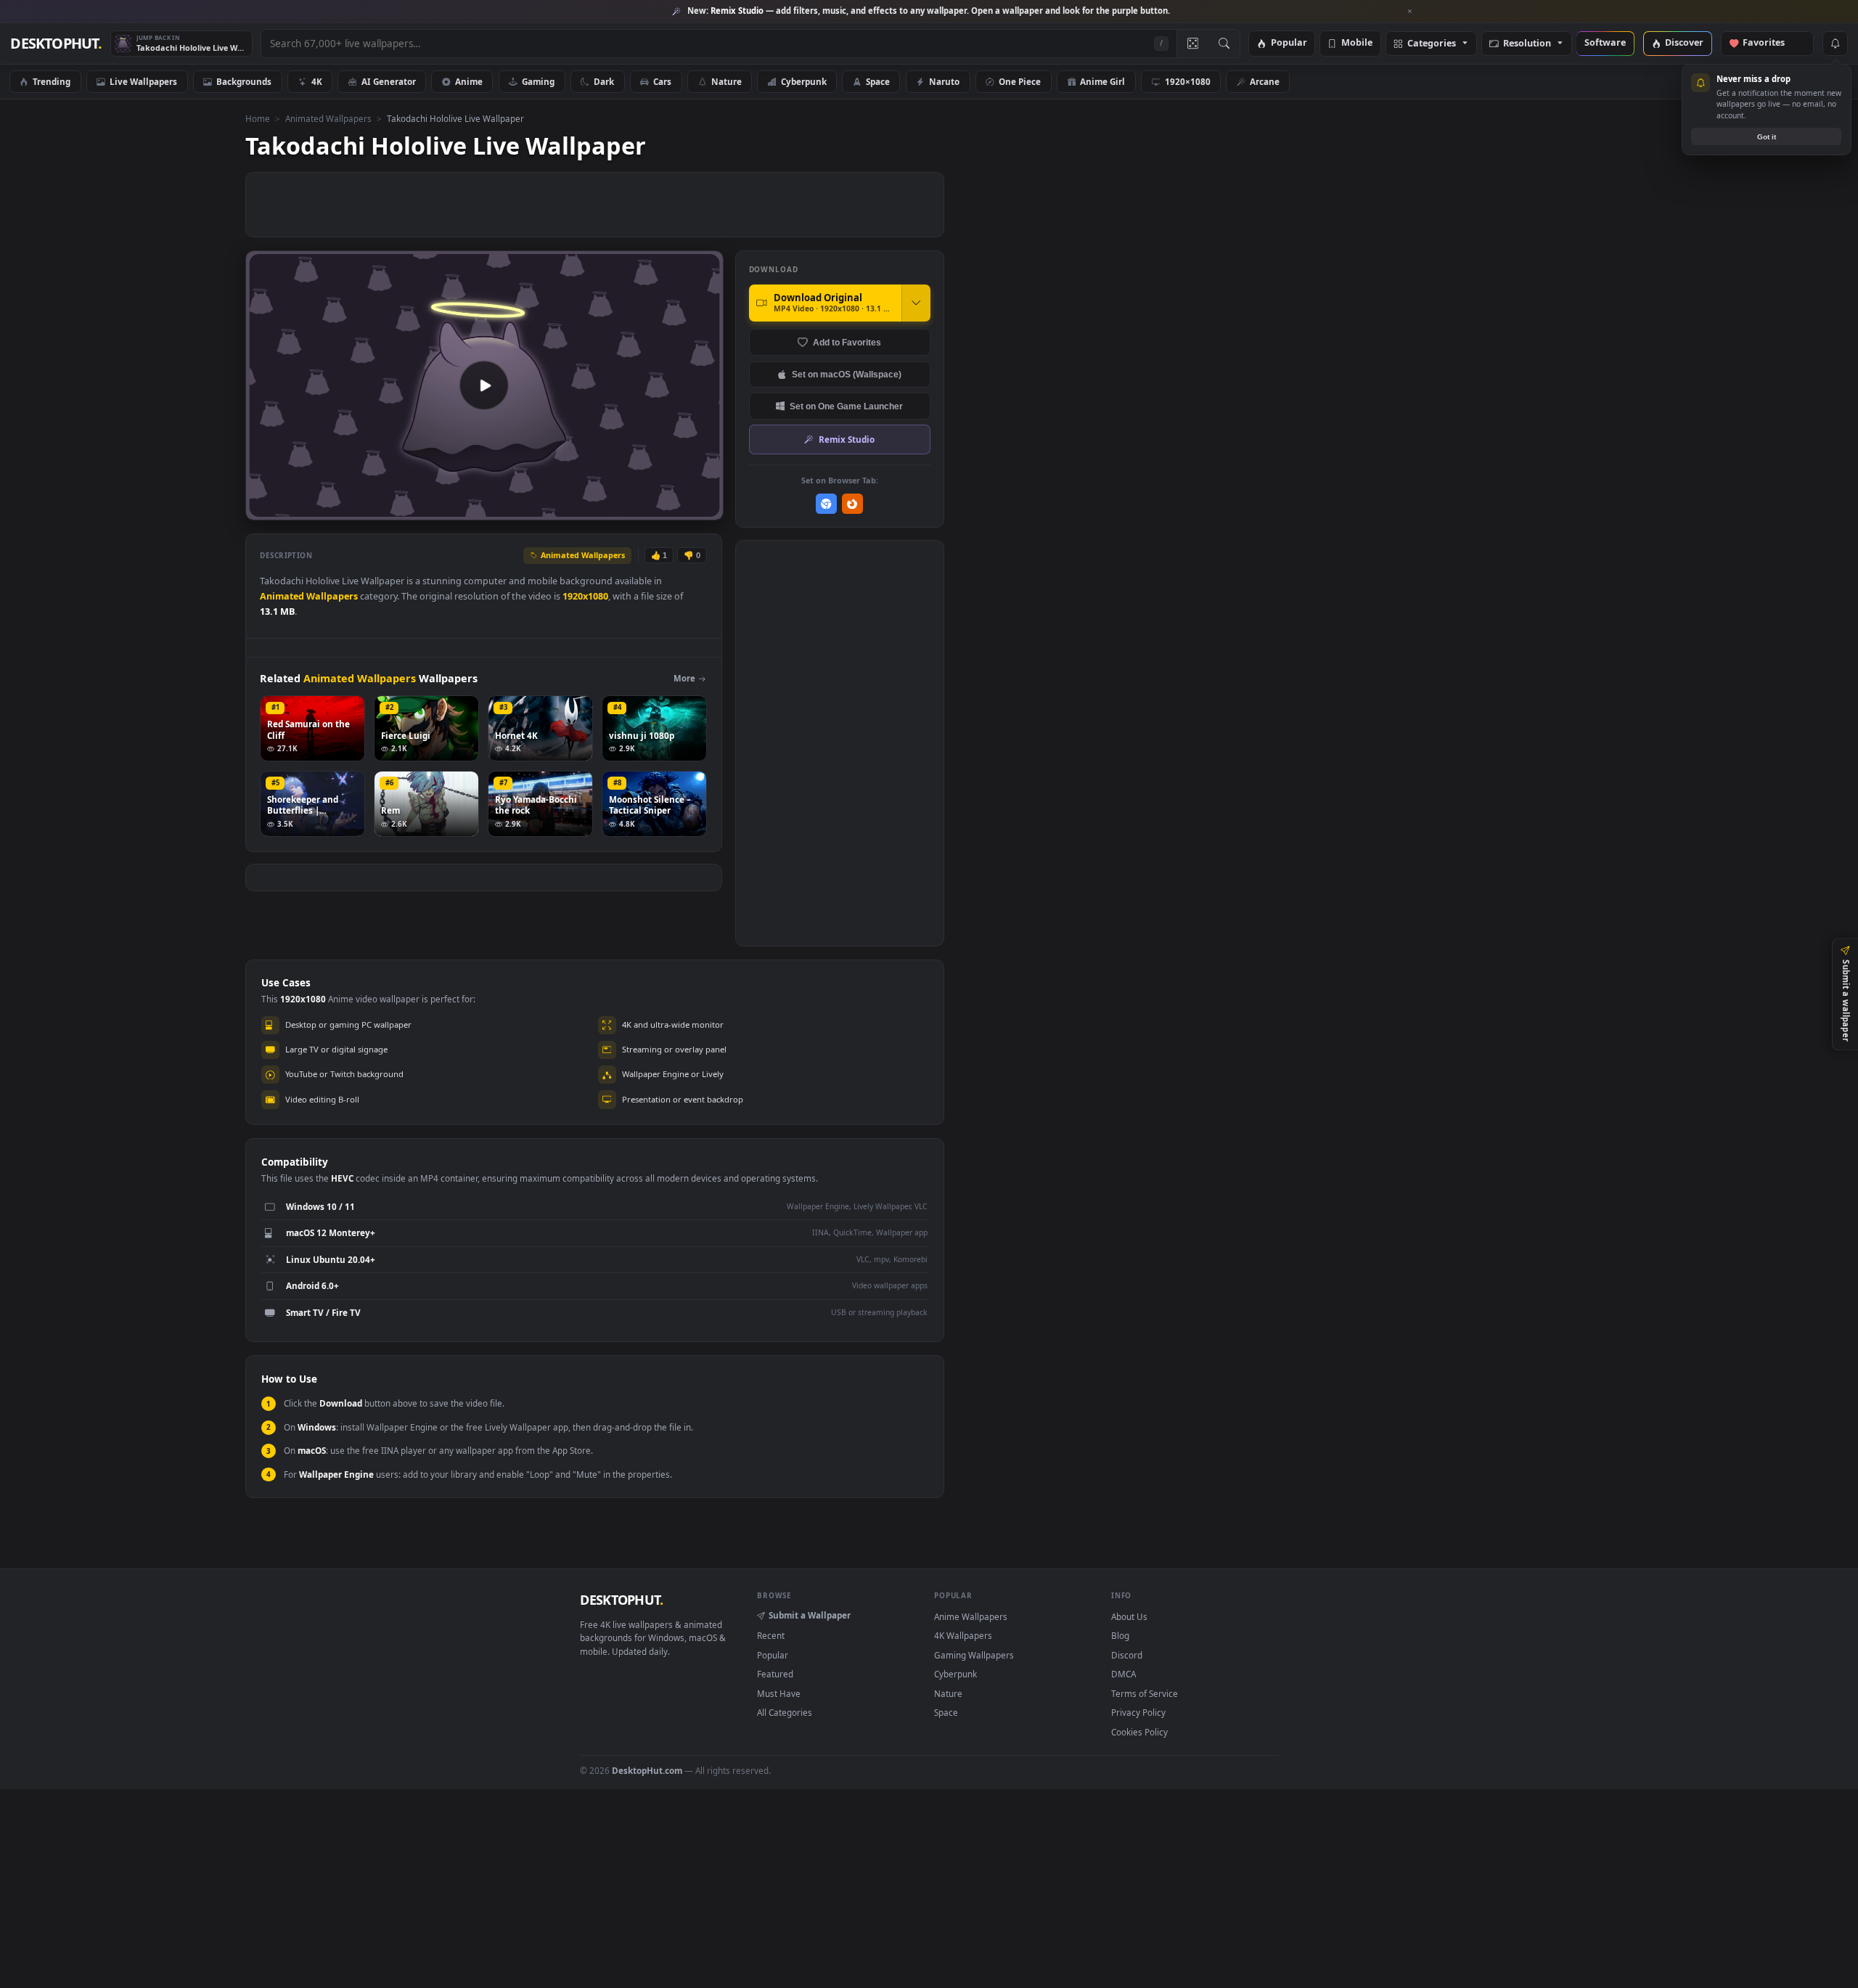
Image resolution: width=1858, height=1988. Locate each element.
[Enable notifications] (1835, 44)
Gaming (538, 81)
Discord (1127, 1655)
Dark (604, 81)
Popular (1289, 43)
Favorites (1771, 43)
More (684, 678)
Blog (1120, 1635)
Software (1605, 43)
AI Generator (389, 81)
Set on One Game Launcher (846, 406)
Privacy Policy (1138, 1712)
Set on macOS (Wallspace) (847, 374)
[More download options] (916, 303)
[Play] (264, 508)
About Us (1129, 1616)
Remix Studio (847, 439)
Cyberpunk (804, 81)
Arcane (1265, 81)
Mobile (1357, 43)
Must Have (779, 1693)
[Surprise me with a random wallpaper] (1192, 44)
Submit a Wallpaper (810, 1615)
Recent (771, 1635)
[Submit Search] (1224, 44)
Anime (469, 81)
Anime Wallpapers (971, 1616)
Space (878, 81)
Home (258, 118)
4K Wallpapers (963, 1635)
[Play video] (484, 385)
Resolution (1527, 44)
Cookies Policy (1139, 1732)
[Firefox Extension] (852, 504)
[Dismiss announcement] (1410, 12)
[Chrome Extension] (826, 504)
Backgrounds (244, 81)
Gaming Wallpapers (974, 1655)
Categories (1432, 44)
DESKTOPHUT (621, 1600)
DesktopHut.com (647, 1770)
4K (317, 81)
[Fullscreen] (704, 508)
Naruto (944, 81)
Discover (1684, 43)
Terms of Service (1145, 1693)
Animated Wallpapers (328, 118)
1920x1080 (585, 596)
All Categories (785, 1712)
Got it (1767, 137)
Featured (775, 1674)
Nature (727, 81)
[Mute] (625, 508)
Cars (662, 81)
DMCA (1124, 1674)
